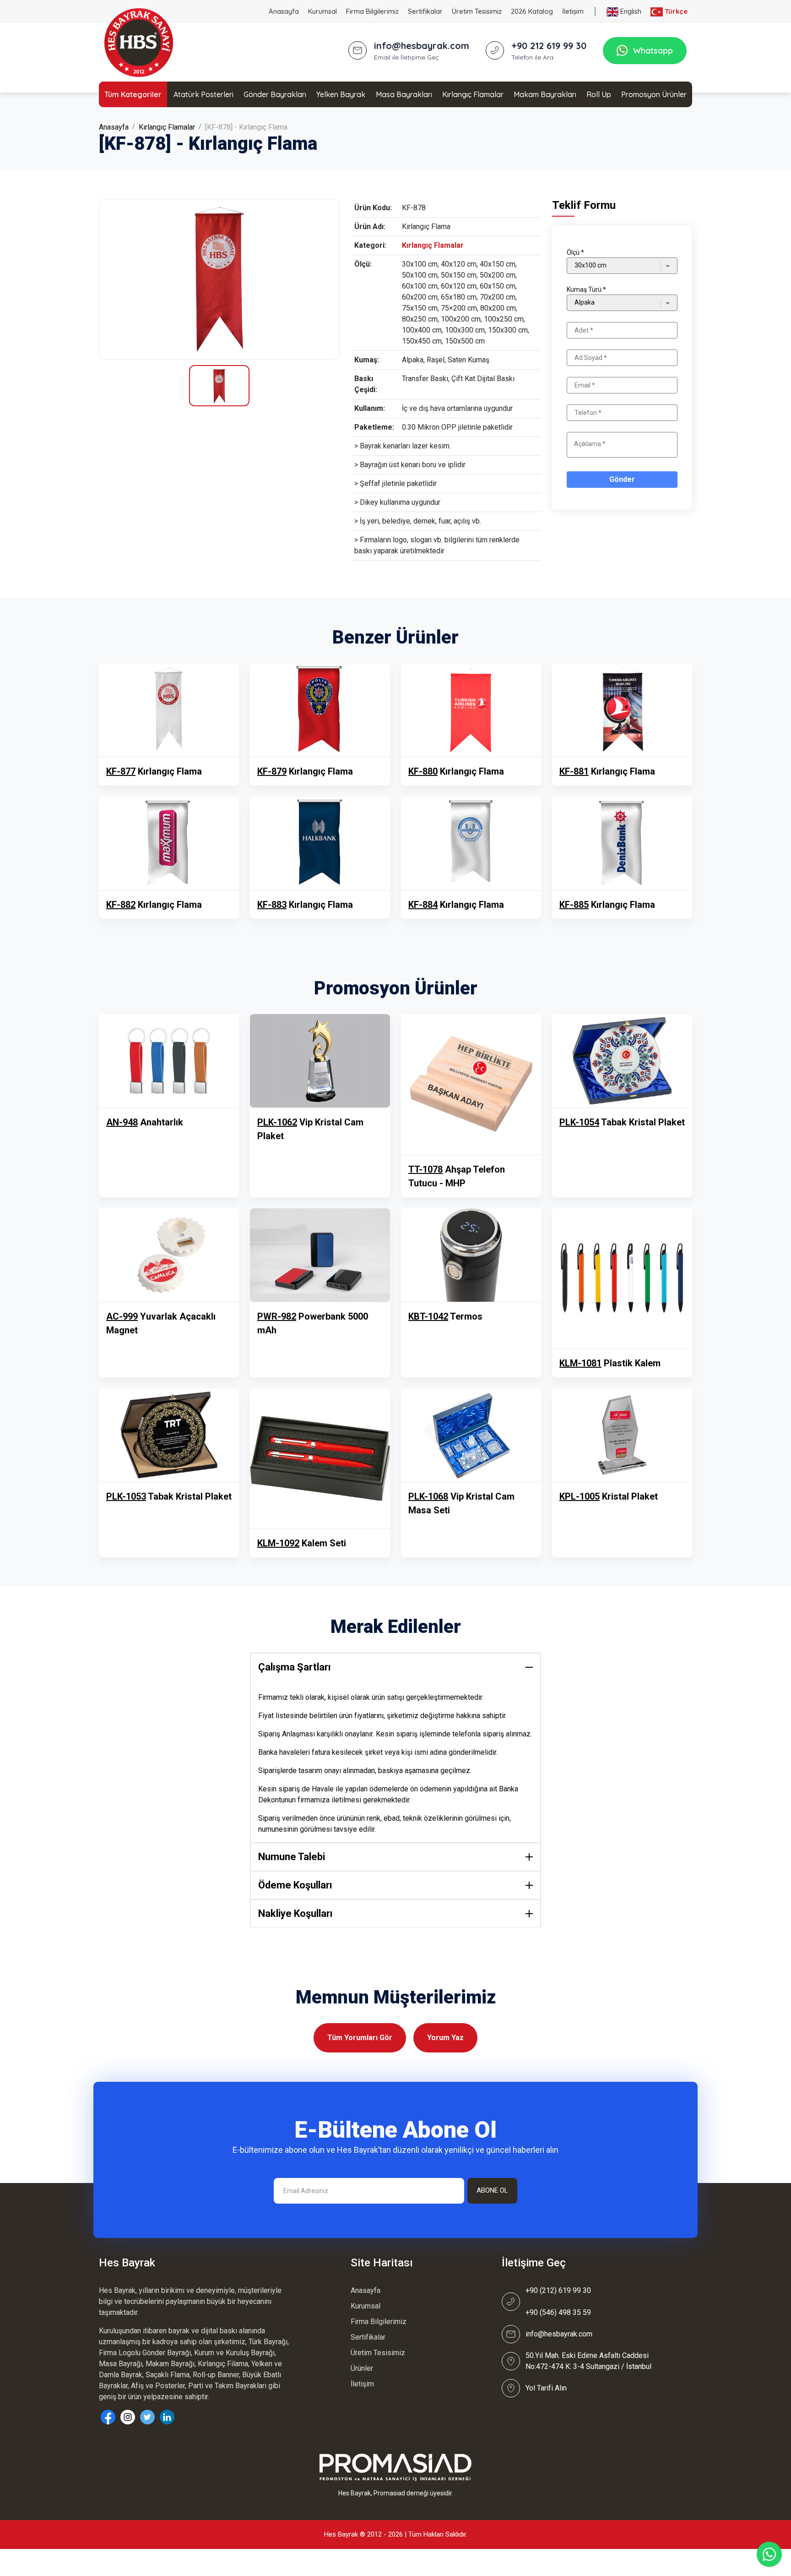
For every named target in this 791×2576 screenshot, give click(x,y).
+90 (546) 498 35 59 (558, 2312)
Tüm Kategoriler (133, 94)
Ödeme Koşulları (295, 1885)
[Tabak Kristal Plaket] (622, 1061)
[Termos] (471, 1255)
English (630, 11)
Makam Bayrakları (545, 94)
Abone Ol (492, 2190)
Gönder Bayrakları (275, 94)
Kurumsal (322, 11)
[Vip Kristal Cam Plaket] (320, 1061)
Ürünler (362, 2368)
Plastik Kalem (610, 1363)
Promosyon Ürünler (654, 94)
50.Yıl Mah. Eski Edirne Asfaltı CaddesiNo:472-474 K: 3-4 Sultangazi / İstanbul (588, 2361)
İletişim (573, 11)
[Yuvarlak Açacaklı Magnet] (169, 1255)
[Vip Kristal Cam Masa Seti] (471, 1435)
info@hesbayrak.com (559, 2334)
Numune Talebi (292, 1857)
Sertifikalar (425, 11)
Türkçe (675, 11)
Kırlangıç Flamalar (473, 94)
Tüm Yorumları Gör (360, 2038)
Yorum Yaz (445, 2038)
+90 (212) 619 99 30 (558, 2290)
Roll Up (599, 94)
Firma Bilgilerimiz (372, 11)
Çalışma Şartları (295, 1667)
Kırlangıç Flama (154, 771)
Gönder (622, 479)
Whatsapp (653, 51)
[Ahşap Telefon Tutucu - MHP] (471, 1084)
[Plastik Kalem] (622, 1278)
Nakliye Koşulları (295, 1913)
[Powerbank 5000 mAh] (320, 1255)
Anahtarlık (145, 1122)
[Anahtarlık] (169, 1061)
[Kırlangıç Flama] (219, 279)
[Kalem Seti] (320, 1458)
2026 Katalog (532, 11)
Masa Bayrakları (404, 94)
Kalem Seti (302, 1543)
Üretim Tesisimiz (477, 11)
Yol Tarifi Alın (546, 2388)
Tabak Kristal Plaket (622, 1122)
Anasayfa (284, 11)
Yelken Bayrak (341, 94)
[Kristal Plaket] (622, 1435)
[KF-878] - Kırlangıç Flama (246, 127)
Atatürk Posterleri (203, 94)
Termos (445, 1316)
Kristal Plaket (609, 1496)
